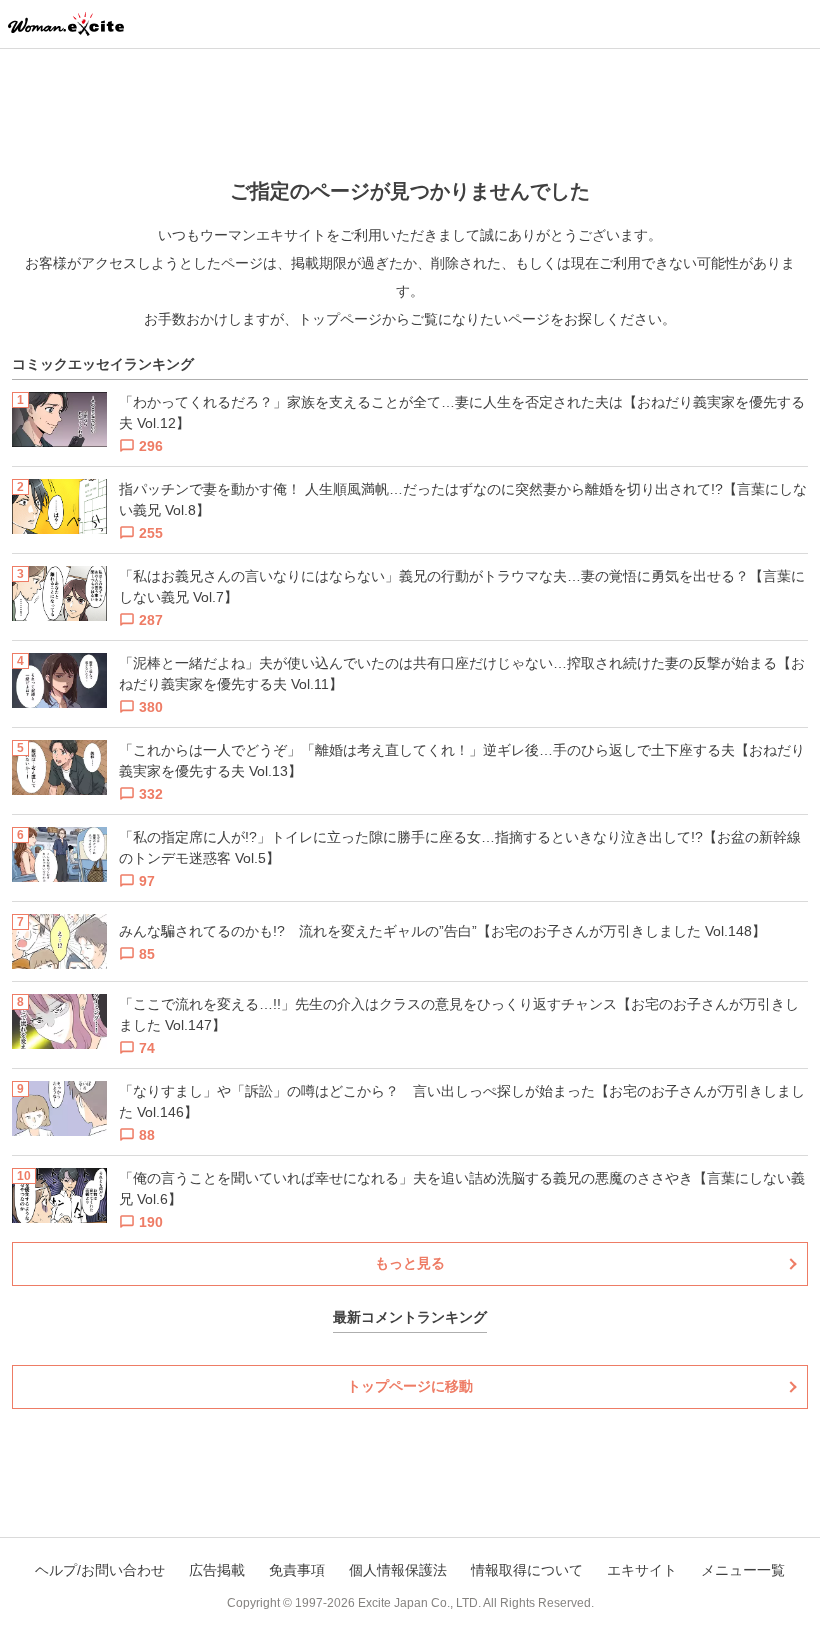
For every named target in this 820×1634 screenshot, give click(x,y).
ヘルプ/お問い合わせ (100, 1570)
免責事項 (297, 1570)
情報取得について (527, 1570)
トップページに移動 (410, 1386)
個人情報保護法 (398, 1570)
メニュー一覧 (743, 1570)
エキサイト (642, 1570)
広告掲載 (217, 1570)
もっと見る (410, 1263)
